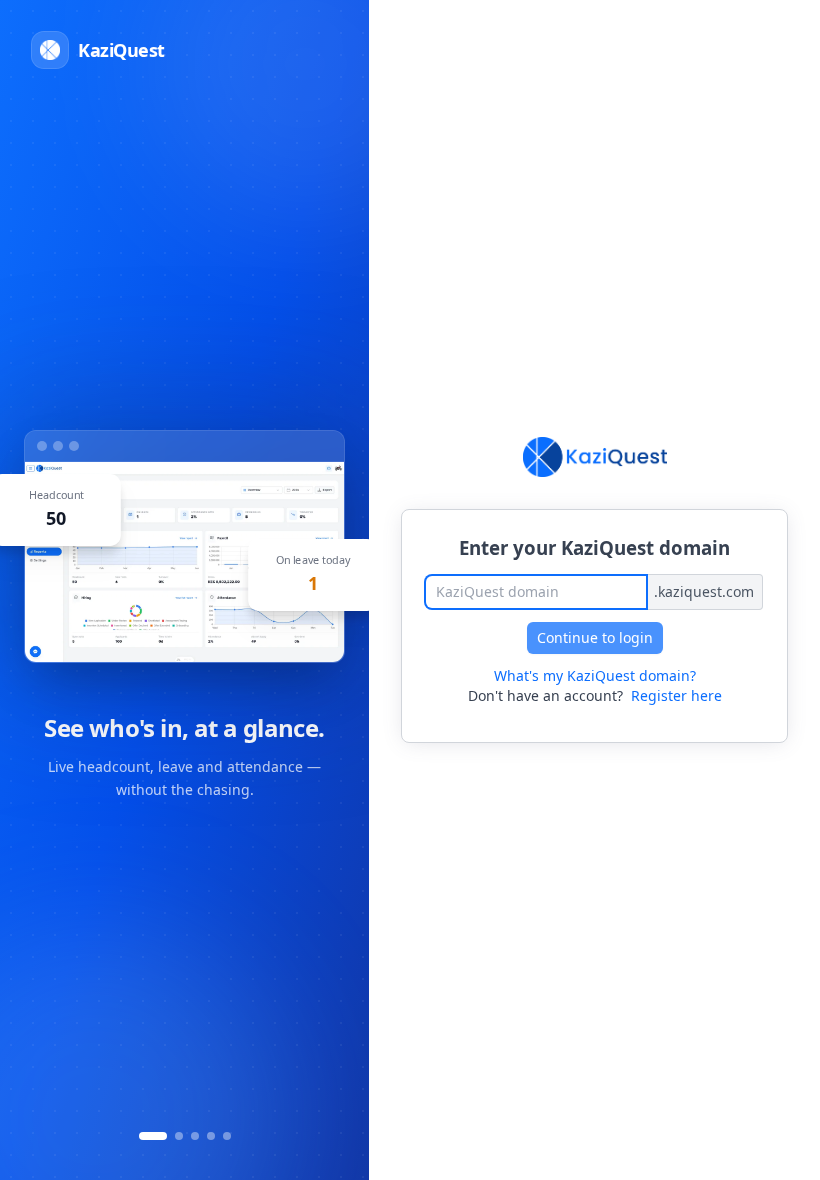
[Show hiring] (227, 1136)
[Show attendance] (153, 1136)
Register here (676, 695)
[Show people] (195, 1136)
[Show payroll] (211, 1136)
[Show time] (179, 1136)
